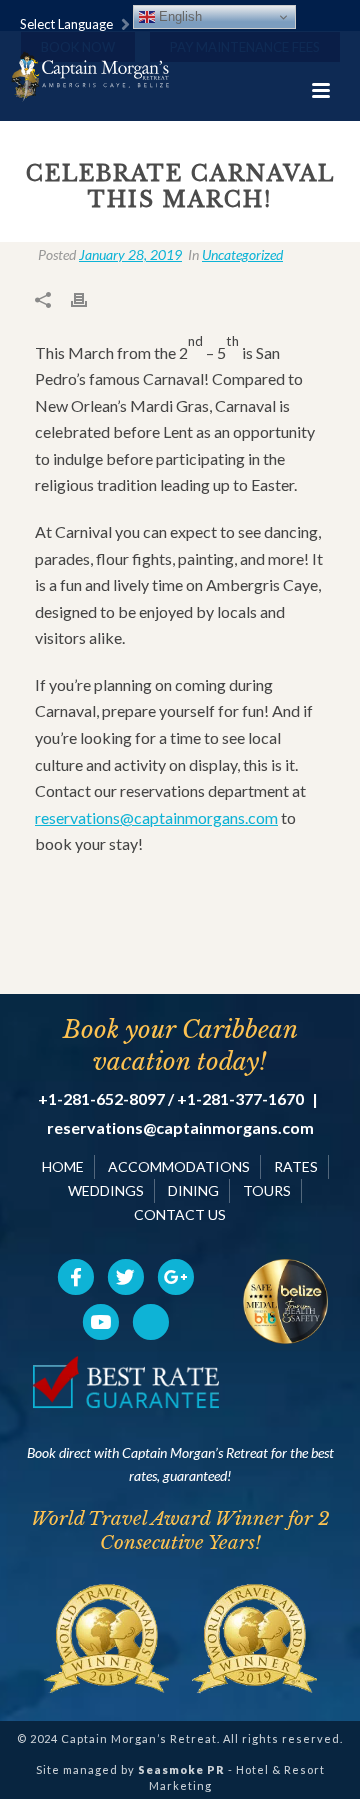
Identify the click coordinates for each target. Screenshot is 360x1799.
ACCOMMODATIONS (179, 1166)
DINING (193, 1190)
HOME (63, 1166)
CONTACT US (180, 1214)
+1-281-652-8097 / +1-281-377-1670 (171, 1099)
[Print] (89, 297)
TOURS (267, 1190)
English (178, 16)
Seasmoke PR (181, 1769)
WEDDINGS (106, 1190)
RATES (296, 1166)
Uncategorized (242, 254)
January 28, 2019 (130, 254)
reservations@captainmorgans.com (156, 817)
